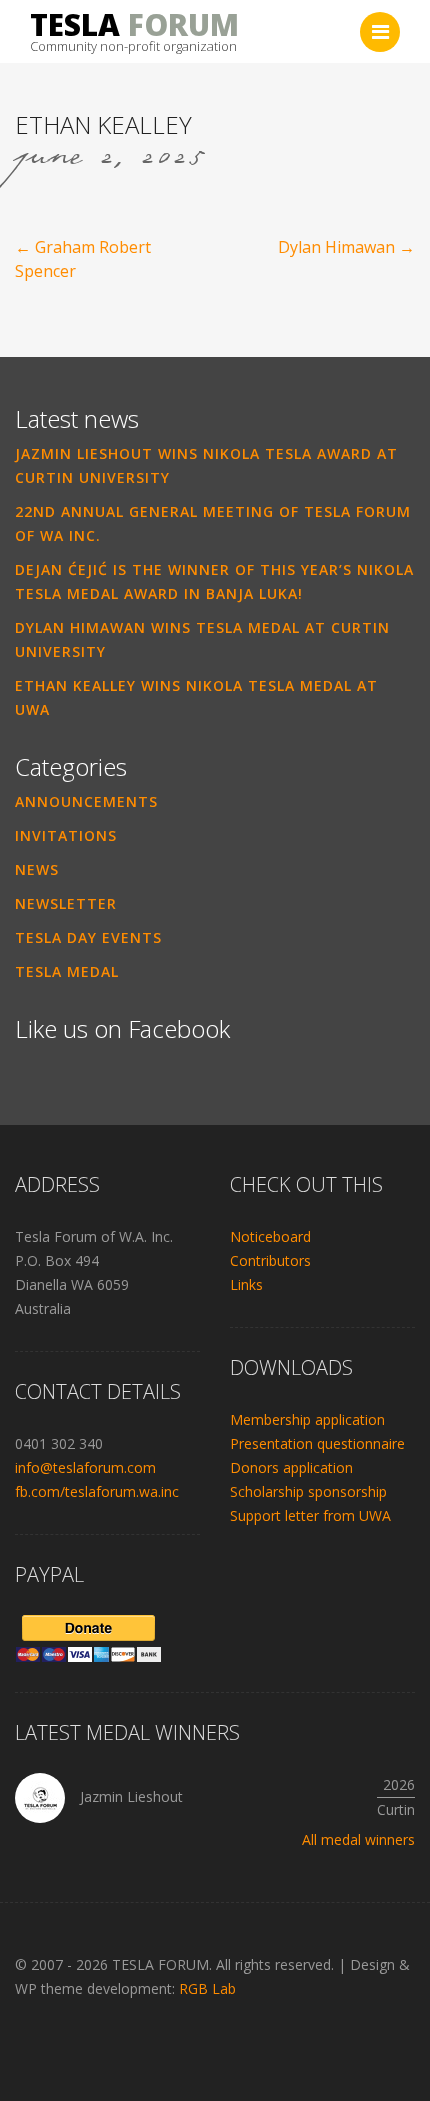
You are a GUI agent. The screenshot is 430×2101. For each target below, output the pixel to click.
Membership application (307, 1419)
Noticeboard (270, 1236)
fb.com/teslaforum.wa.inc (97, 1491)
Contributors (270, 1260)
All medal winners (358, 1839)
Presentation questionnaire (317, 1443)
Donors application (291, 1467)
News (37, 869)
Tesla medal (67, 971)
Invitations (66, 835)
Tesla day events (88, 937)
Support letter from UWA (310, 1515)
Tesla (134, 25)
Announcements (86, 801)
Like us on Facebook (122, 1028)
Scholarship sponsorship (308, 1491)
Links (246, 1284)
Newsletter (66, 903)
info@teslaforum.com (85, 1467)
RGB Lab (207, 1988)
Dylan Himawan (346, 247)
